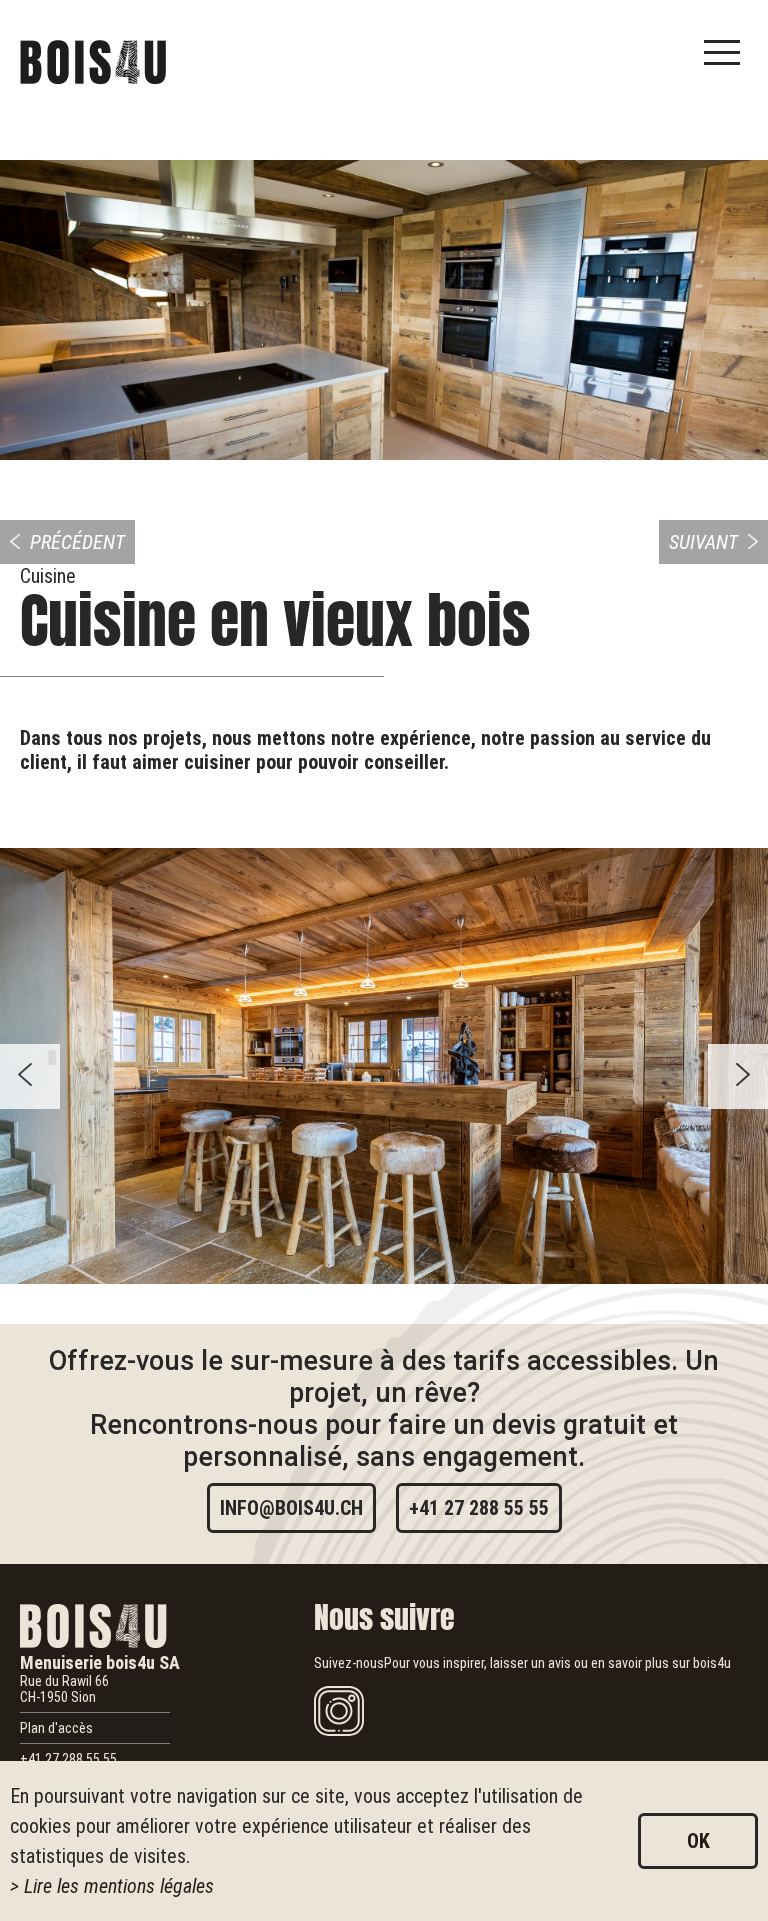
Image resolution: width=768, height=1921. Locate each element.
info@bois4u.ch (291, 1508)
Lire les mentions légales (119, 1886)
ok (698, 1841)
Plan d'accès (56, 1728)
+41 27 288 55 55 (479, 1508)
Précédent (77, 542)
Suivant (703, 542)
